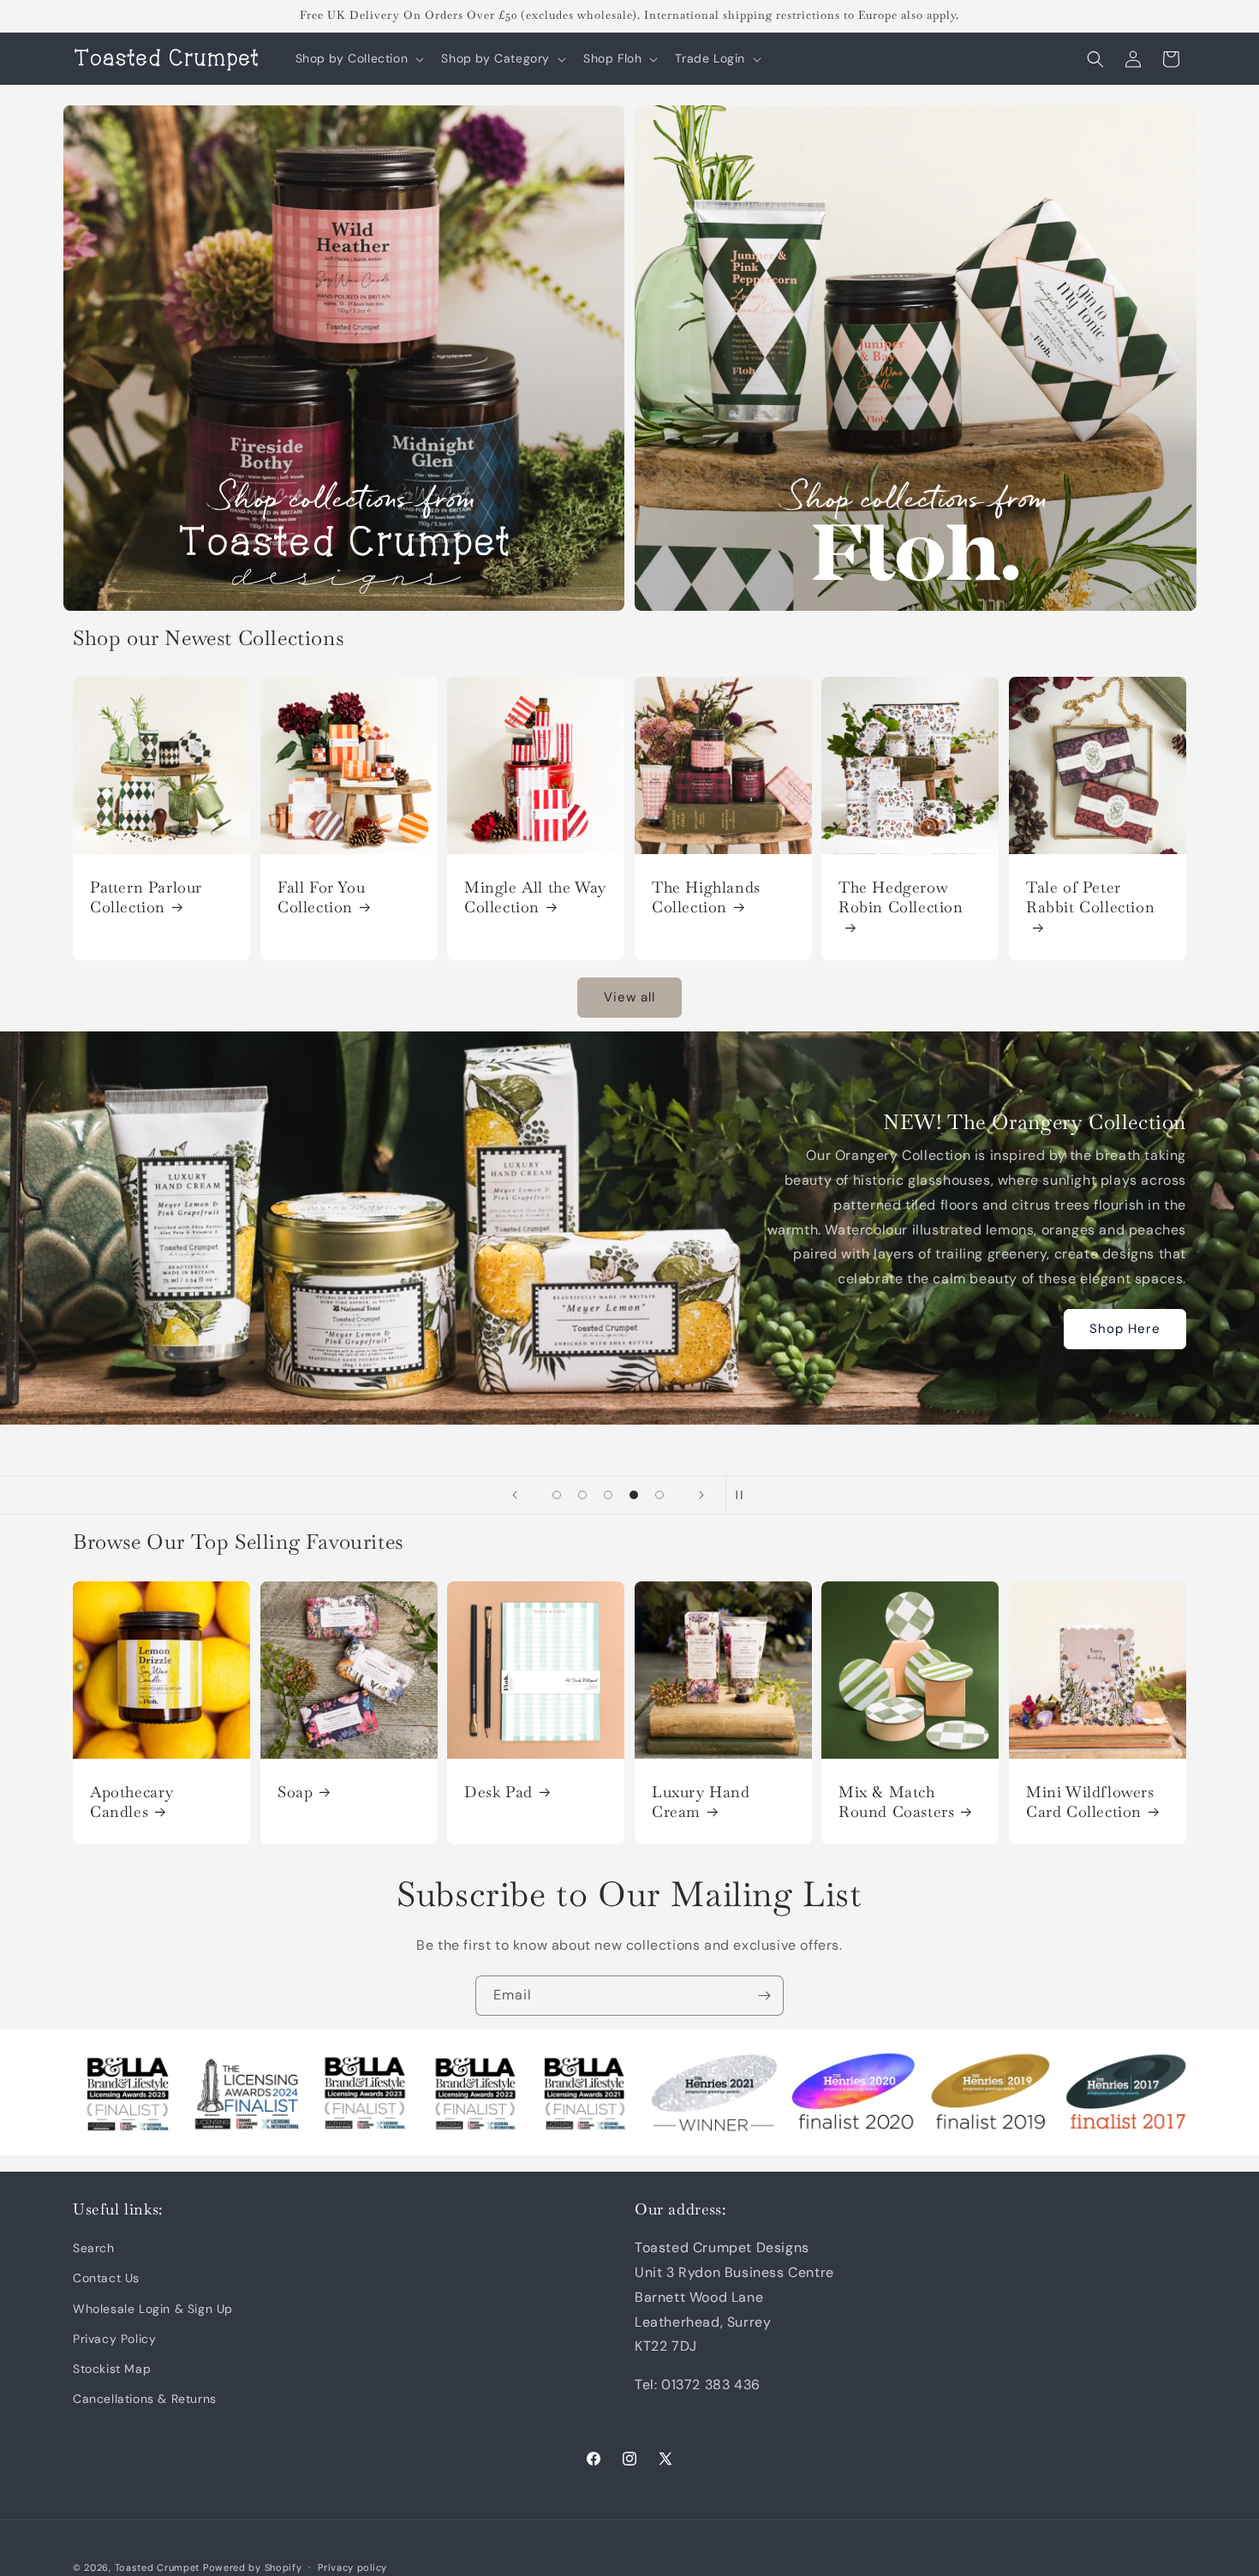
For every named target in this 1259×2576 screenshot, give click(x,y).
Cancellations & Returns (145, 2399)
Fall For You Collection (321, 897)
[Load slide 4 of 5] (634, 1495)
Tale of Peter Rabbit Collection (1090, 897)
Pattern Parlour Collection (146, 897)
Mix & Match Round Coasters (896, 1801)
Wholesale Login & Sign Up (153, 2309)
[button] (358, 58)
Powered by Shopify (253, 2567)
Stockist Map (112, 2369)
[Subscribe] (764, 1996)
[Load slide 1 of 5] (557, 1495)
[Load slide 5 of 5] (659, 1495)
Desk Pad (498, 1791)
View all (629, 997)
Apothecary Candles (132, 1801)
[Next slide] (701, 1495)
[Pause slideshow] (744, 1495)
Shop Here (1125, 1329)
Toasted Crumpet (158, 2567)
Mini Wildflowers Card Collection (1090, 1801)
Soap (295, 1791)
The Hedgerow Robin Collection (901, 897)
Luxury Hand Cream (701, 1801)
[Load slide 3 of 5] (608, 1495)
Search (94, 2248)
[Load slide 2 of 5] (582, 1495)
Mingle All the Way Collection (535, 897)
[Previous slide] (515, 1495)
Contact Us (106, 2279)
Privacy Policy (114, 2339)
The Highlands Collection (706, 897)
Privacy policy (352, 2567)
